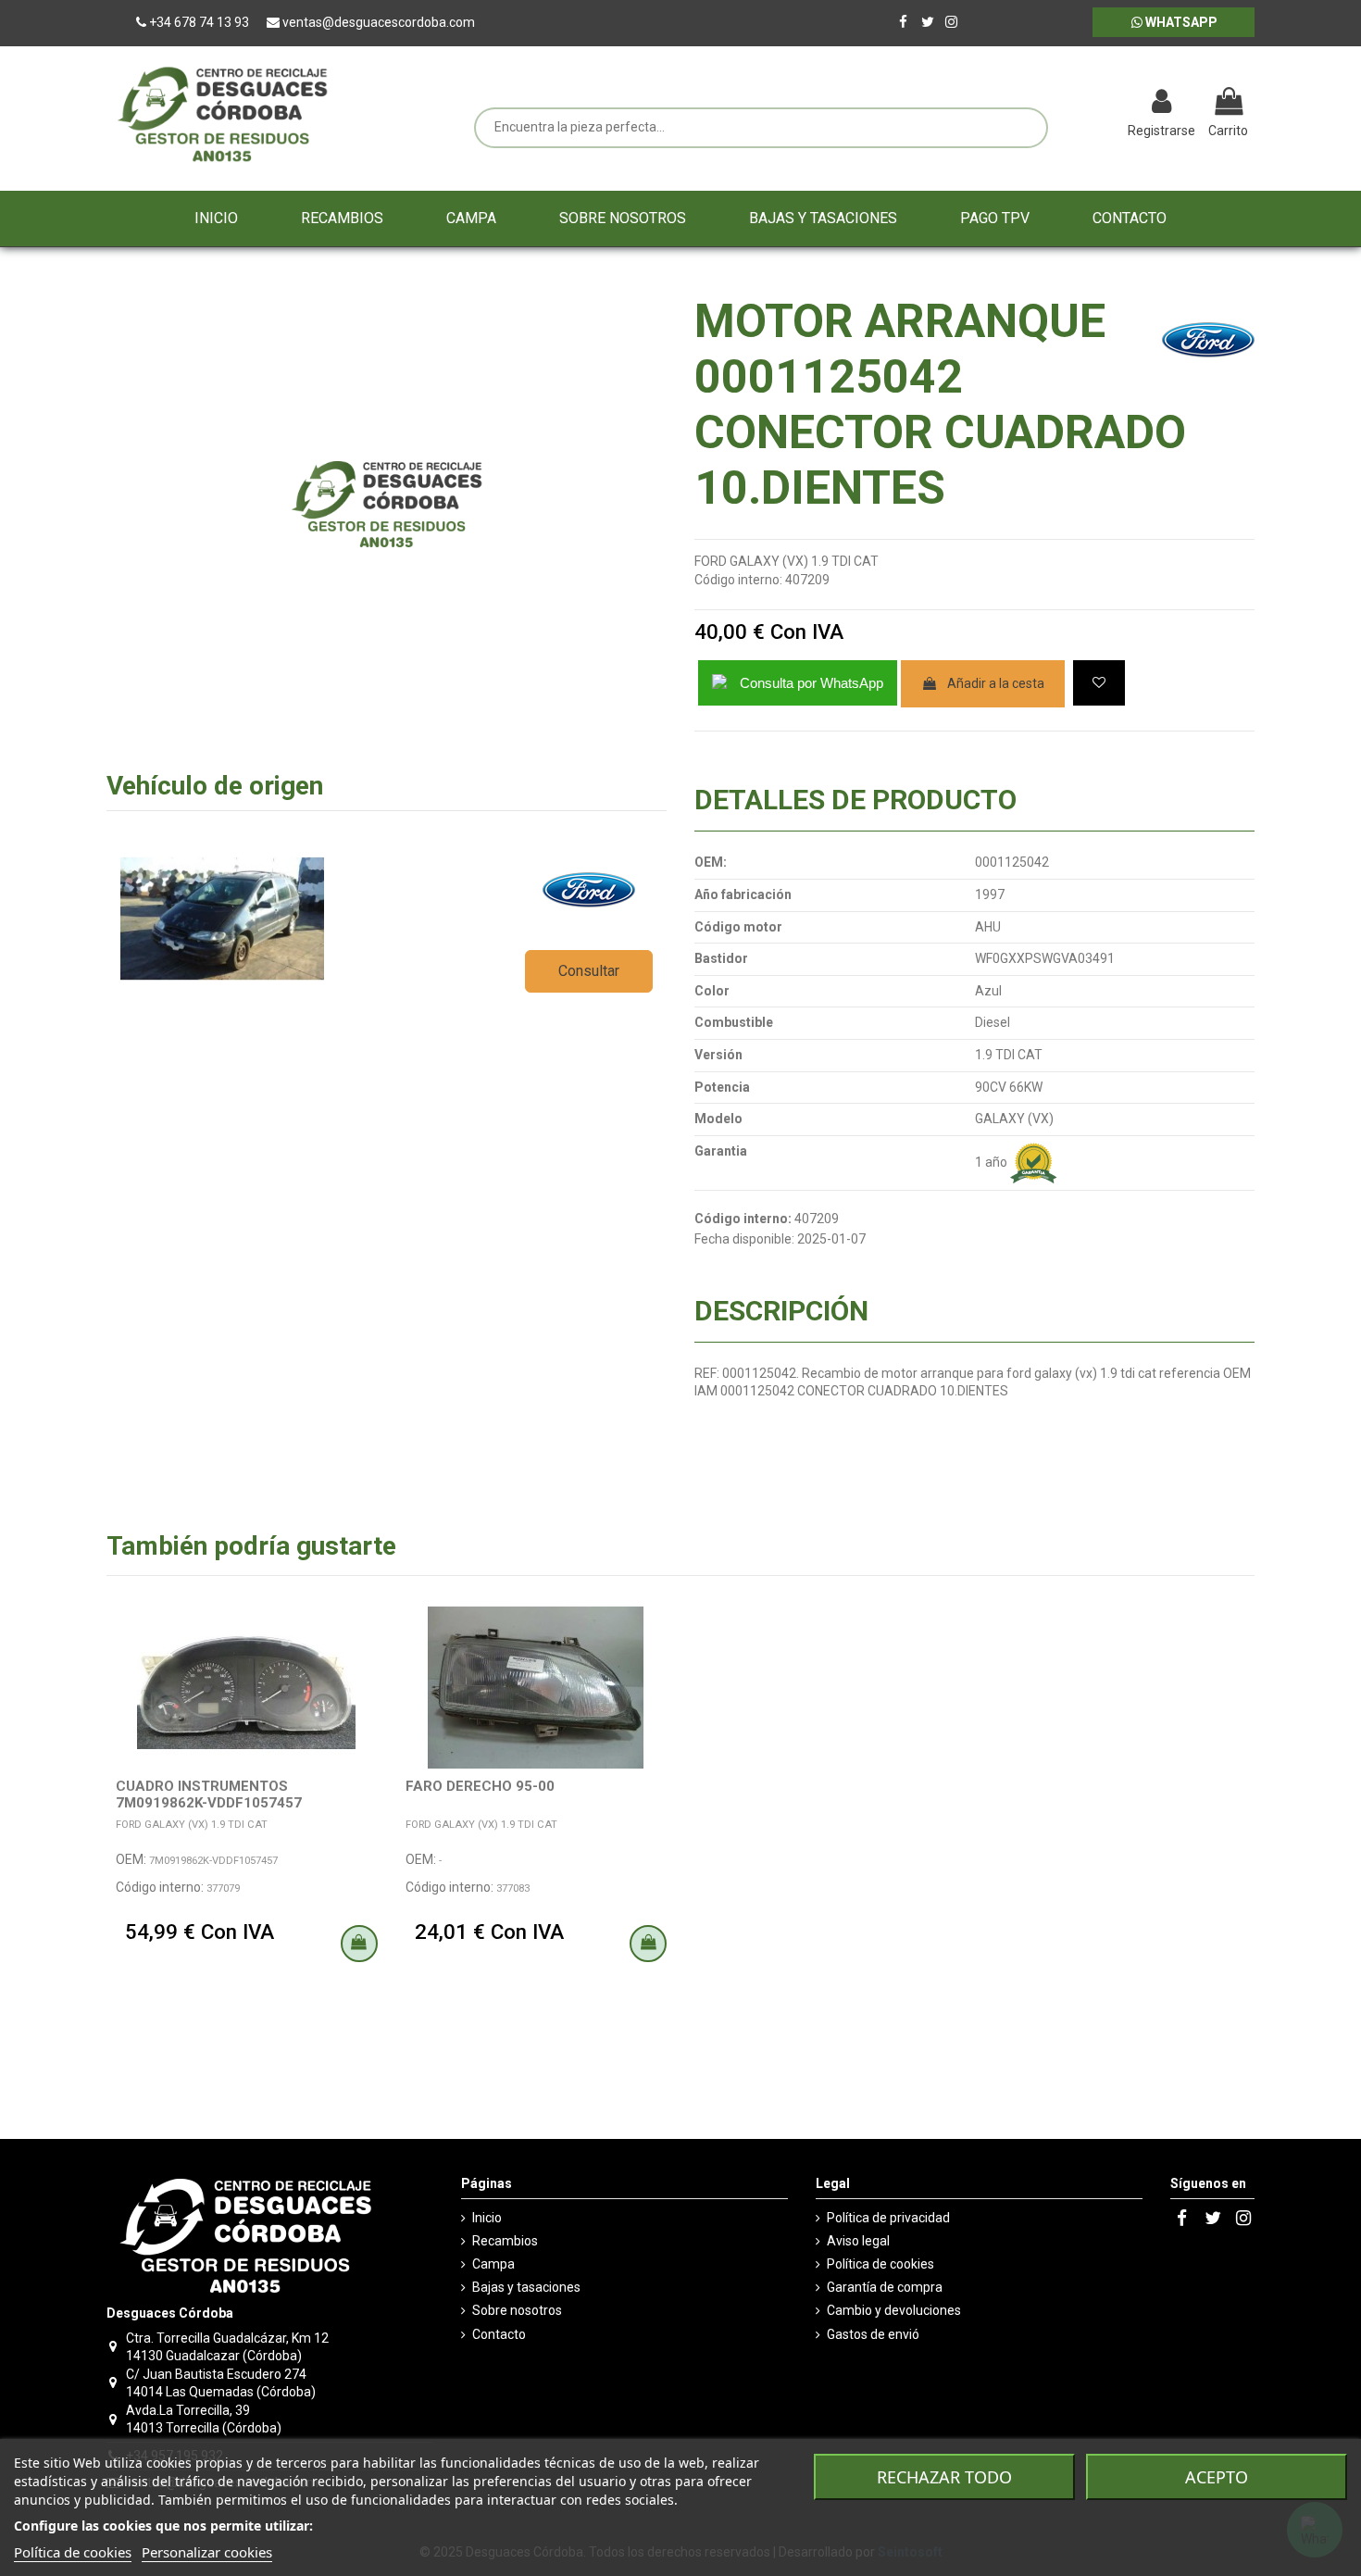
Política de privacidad (888, 2218)
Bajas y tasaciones (526, 2287)
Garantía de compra (885, 2287)
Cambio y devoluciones (894, 2310)
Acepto (1217, 2477)
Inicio (487, 2218)
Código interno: (738, 580)
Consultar (589, 971)
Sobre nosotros (517, 2310)
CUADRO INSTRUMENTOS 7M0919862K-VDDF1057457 (209, 1794)
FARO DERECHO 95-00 (480, 1786)
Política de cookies (880, 2264)
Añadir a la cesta (996, 683)
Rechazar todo (944, 2477)
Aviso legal (858, 2241)
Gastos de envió (873, 2334)
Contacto (499, 2334)
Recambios (505, 2241)
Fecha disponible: (744, 1239)
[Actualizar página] (1065, 104)
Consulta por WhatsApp (812, 683)
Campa (493, 2264)
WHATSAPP (1180, 22)
